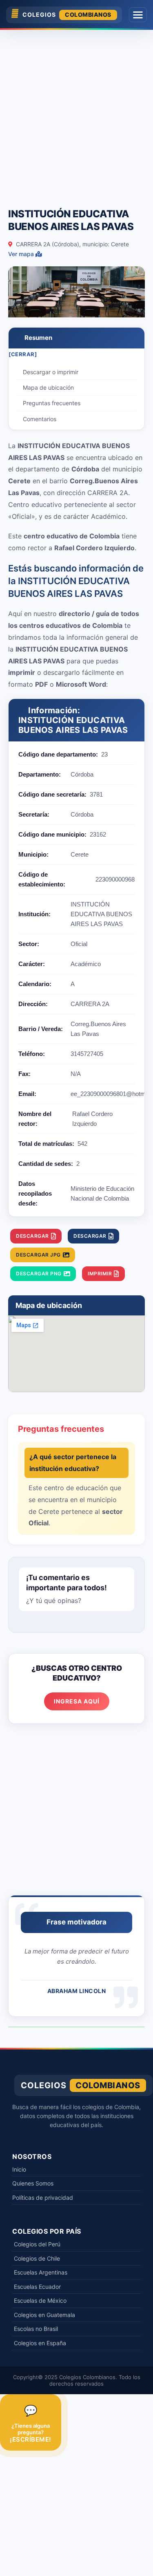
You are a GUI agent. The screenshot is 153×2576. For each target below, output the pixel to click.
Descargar (32, 1236)
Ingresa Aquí (77, 1701)
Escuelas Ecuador (37, 2287)
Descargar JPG (38, 1255)
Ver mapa (22, 254)
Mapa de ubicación (48, 387)
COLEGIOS (67, 15)
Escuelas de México (40, 2300)
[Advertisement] (76, 115)
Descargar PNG (39, 1273)
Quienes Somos (33, 2183)
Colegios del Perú (37, 2244)
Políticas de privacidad (43, 2198)
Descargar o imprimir (51, 372)
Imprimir (100, 1273)
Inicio (19, 2169)
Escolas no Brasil (36, 2329)
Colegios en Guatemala (44, 2315)
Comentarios (40, 419)
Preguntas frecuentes (52, 403)
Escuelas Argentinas (41, 2272)
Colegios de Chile (37, 2258)
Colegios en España (40, 2343)
